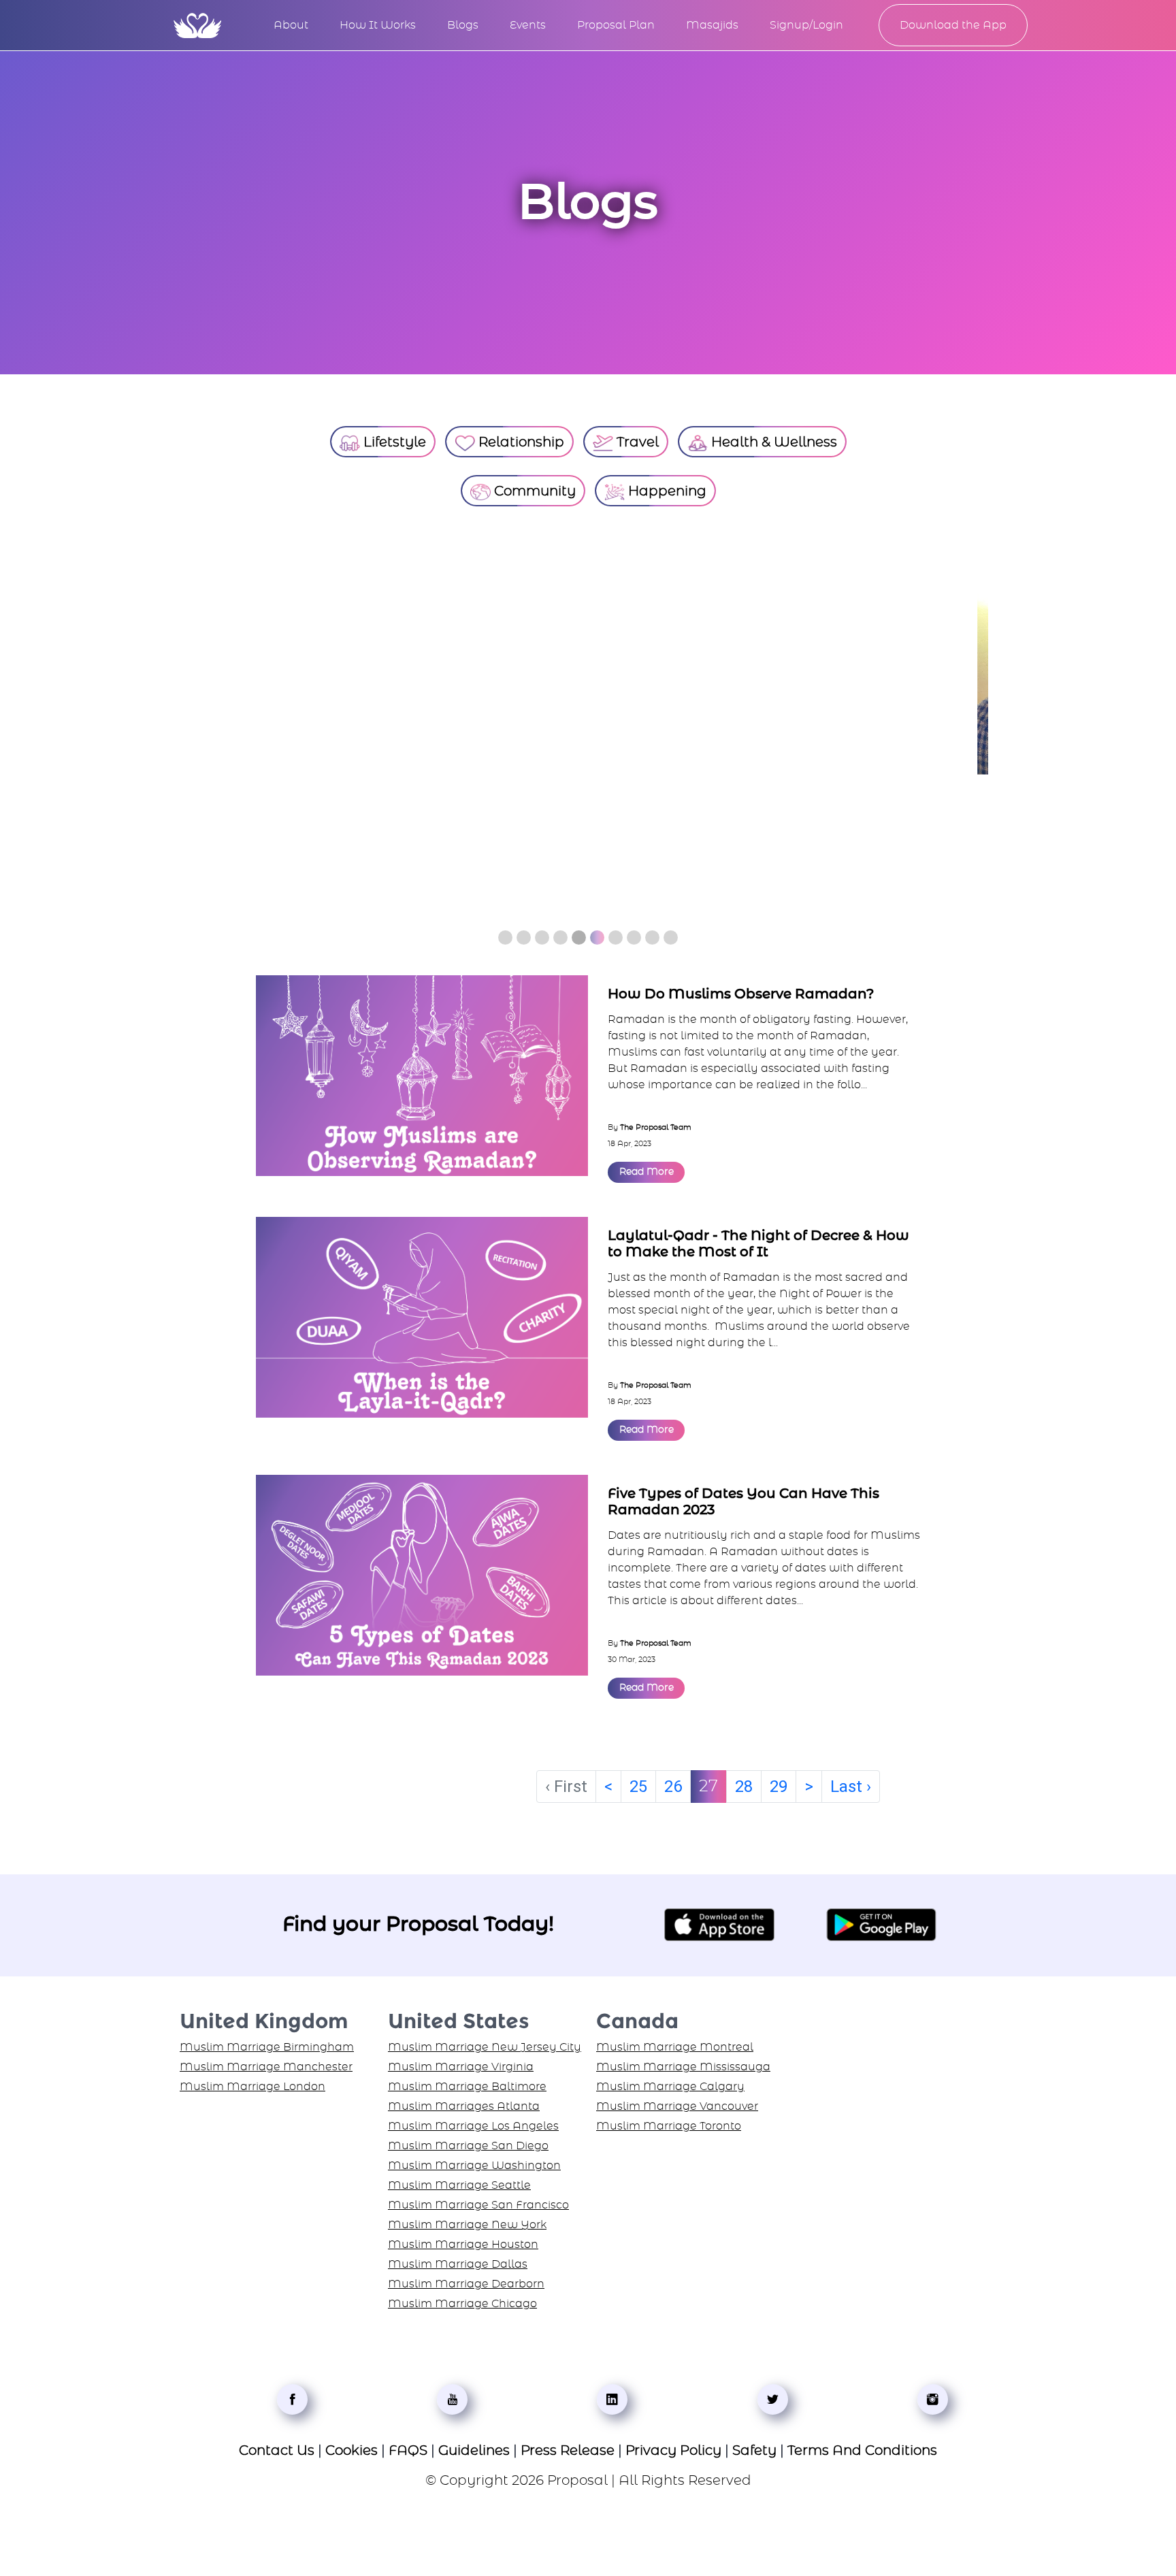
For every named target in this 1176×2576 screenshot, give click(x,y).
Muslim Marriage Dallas (458, 2259)
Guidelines (474, 2445)
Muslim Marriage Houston (463, 2239)
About (291, 25)
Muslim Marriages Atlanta (464, 2101)
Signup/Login (806, 25)
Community (533, 491)
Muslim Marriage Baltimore (467, 2081)
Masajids (712, 25)
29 (779, 1781)
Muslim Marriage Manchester (266, 2061)
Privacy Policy (673, 2445)
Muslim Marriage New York (467, 2219)
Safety (754, 2445)
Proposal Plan (616, 25)
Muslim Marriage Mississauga (683, 2061)
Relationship (520, 442)
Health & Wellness (772, 442)
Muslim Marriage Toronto (669, 2121)
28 (744, 1781)
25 (638, 1781)
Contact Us (277, 2445)
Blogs (463, 25)
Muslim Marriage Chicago (462, 2298)
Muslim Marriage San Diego (468, 2140)
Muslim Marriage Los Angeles (473, 2121)
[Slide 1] (505, 932)
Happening (666, 491)
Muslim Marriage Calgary (670, 2081)
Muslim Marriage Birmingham (267, 2042)
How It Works (378, 25)
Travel (636, 442)
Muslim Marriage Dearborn (466, 2279)
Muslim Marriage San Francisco (478, 2200)
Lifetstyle (393, 442)
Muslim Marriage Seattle (459, 2180)
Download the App (953, 25)
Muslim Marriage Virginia (461, 2061)
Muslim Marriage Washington (474, 2160)
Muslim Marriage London (252, 2081)
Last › (851, 1781)
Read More (647, 1167)
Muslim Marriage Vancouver (677, 2101)
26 (673, 1781)
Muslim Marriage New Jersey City (485, 2042)
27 (708, 1781)
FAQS (408, 2445)
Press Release (568, 2445)
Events (528, 25)
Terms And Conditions (862, 2445)
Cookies (352, 2445)
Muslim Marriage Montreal (675, 2042)
